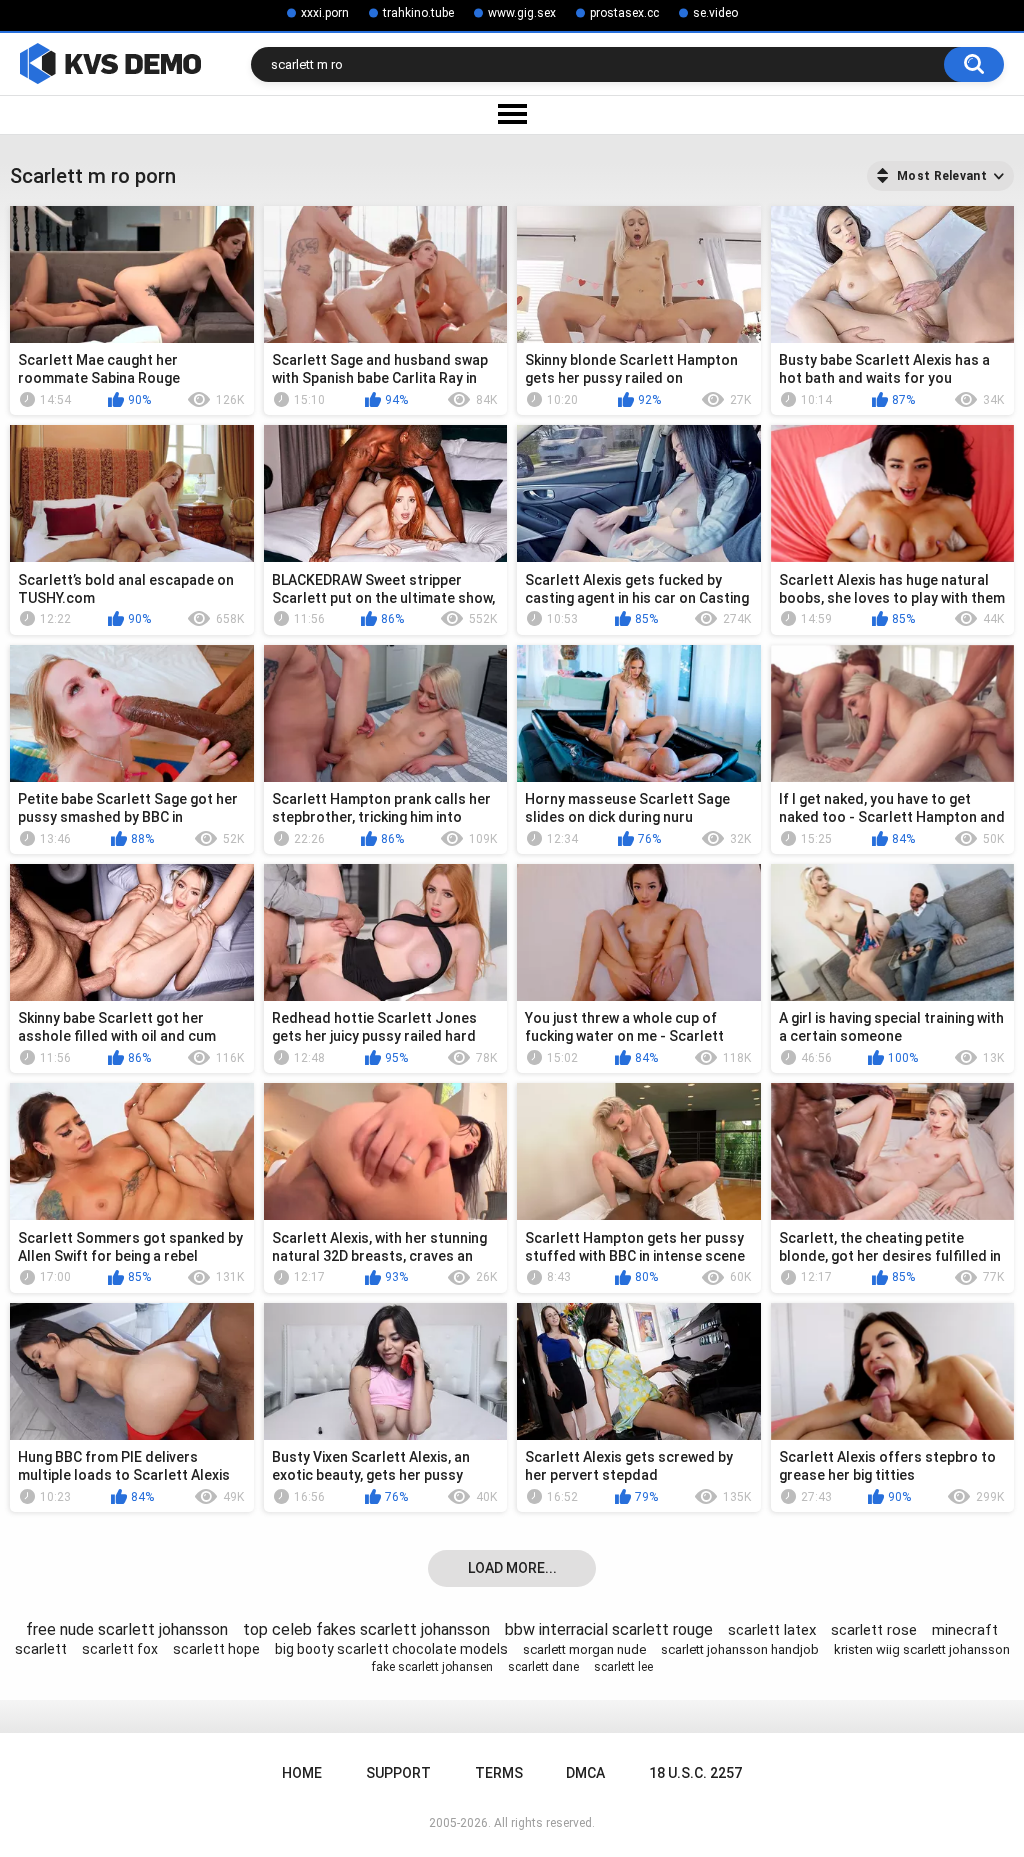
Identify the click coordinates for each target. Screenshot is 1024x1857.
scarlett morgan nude (584, 1649)
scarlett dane (543, 1667)
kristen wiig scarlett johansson (922, 1649)
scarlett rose (874, 1630)
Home (302, 1773)
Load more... (512, 1568)
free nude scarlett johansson (127, 1629)
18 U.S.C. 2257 (695, 1773)
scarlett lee (623, 1667)
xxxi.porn (325, 13)
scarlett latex (772, 1630)
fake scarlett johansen (432, 1667)
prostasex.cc (624, 13)
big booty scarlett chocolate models (391, 1649)
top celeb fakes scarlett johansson (366, 1629)
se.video (715, 13)
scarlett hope (216, 1649)
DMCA (585, 1773)
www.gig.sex (522, 13)
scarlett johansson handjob (740, 1649)
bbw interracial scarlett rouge (609, 1629)
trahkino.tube (418, 13)
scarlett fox (120, 1649)
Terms (499, 1773)
